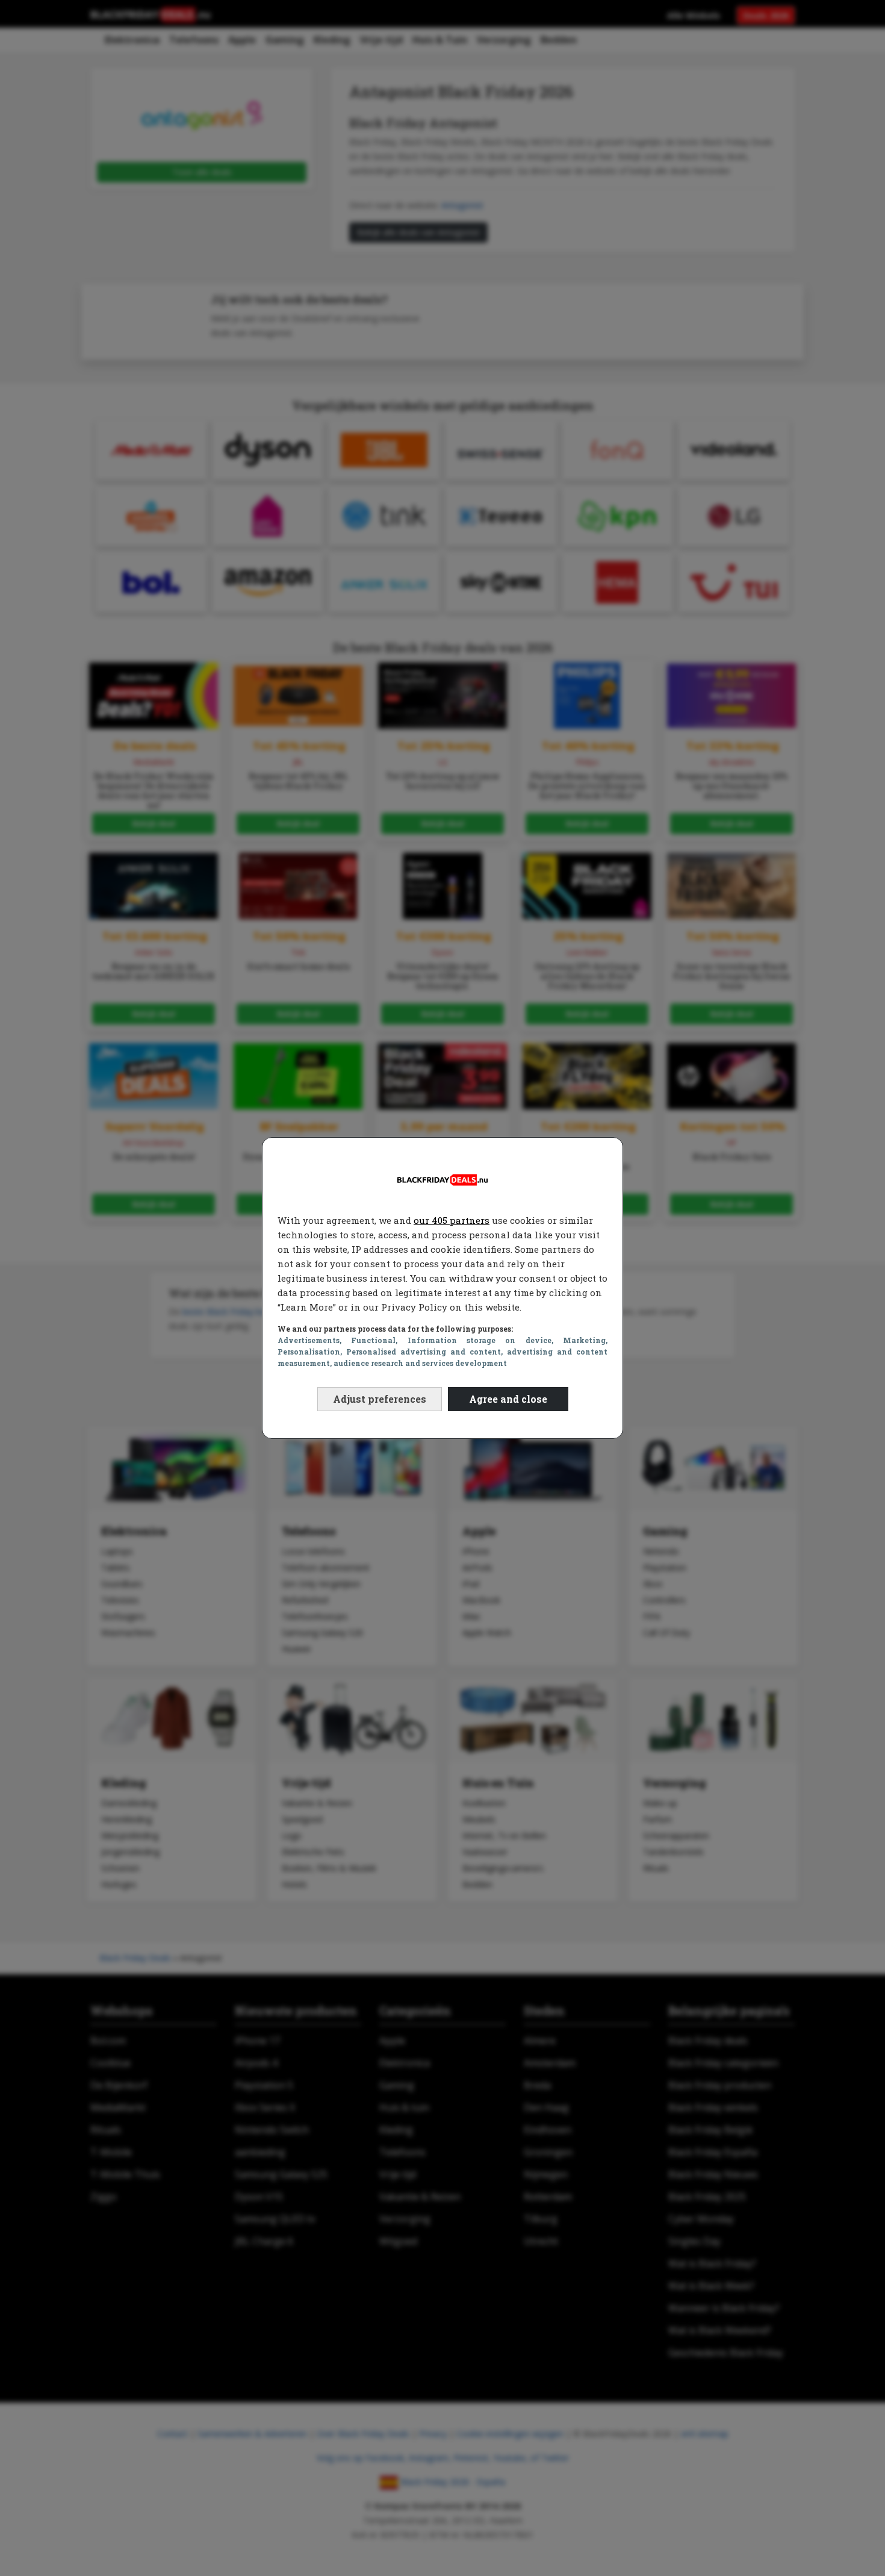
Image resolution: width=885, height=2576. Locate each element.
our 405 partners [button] (452, 1220)
